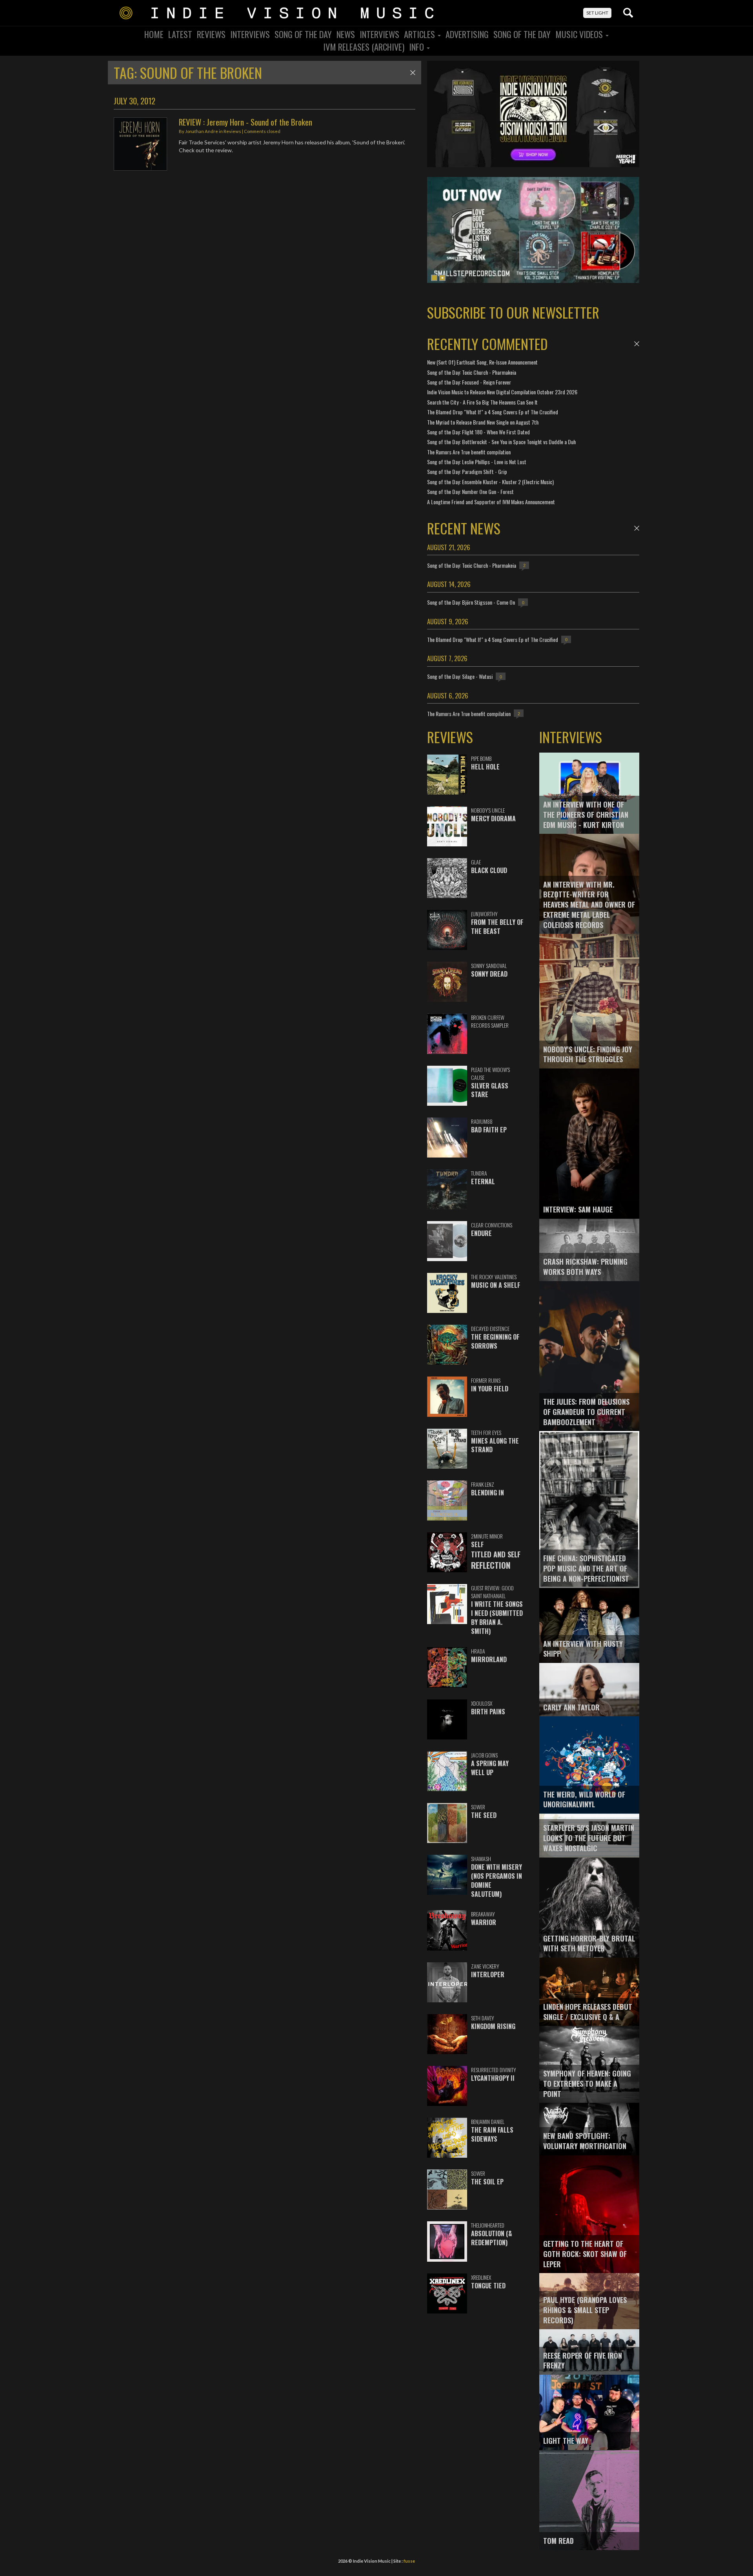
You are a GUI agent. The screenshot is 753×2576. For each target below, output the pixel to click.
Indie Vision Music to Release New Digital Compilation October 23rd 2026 (502, 392)
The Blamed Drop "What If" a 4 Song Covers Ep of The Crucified (493, 412)
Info (417, 47)
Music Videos (580, 34)
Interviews (250, 34)
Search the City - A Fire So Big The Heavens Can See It (482, 402)
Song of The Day (522, 34)
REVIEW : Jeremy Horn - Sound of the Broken (246, 122)
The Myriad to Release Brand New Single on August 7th (483, 422)
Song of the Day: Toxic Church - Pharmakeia (472, 372)
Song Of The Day (303, 34)
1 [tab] (434, 278)
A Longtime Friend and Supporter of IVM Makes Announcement (491, 502)
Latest (180, 34)
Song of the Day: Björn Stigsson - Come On (471, 602)
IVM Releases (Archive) (364, 47)
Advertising (467, 34)
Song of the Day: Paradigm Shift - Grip (467, 471)
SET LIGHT (597, 13)
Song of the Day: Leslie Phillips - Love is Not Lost (477, 462)
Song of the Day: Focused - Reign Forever (469, 382)
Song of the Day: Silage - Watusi (460, 676)
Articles (420, 34)
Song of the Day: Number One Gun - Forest (470, 491)
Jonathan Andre (202, 131)
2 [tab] (442, 278)
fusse (409, 2561)
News (346, 34)
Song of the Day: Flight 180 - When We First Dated (478, 432)
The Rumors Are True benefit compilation (469, 452)
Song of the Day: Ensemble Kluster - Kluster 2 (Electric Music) (490, 482)
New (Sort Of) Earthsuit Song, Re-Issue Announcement (482, 362)
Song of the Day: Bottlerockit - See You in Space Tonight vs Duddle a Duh (501, 442)
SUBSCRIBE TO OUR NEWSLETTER (513, 312)
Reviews (211, 34)
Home (154, 34)
